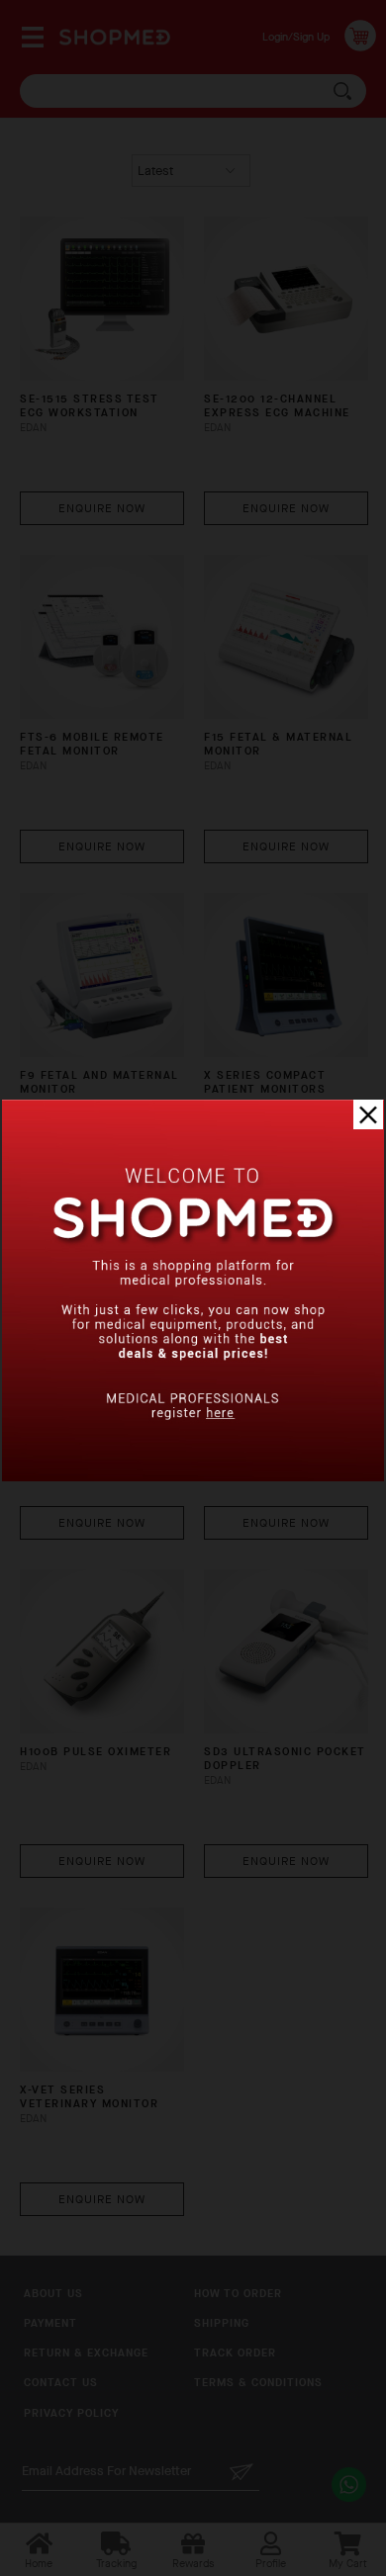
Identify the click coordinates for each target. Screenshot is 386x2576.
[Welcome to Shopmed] (193, 1477)
